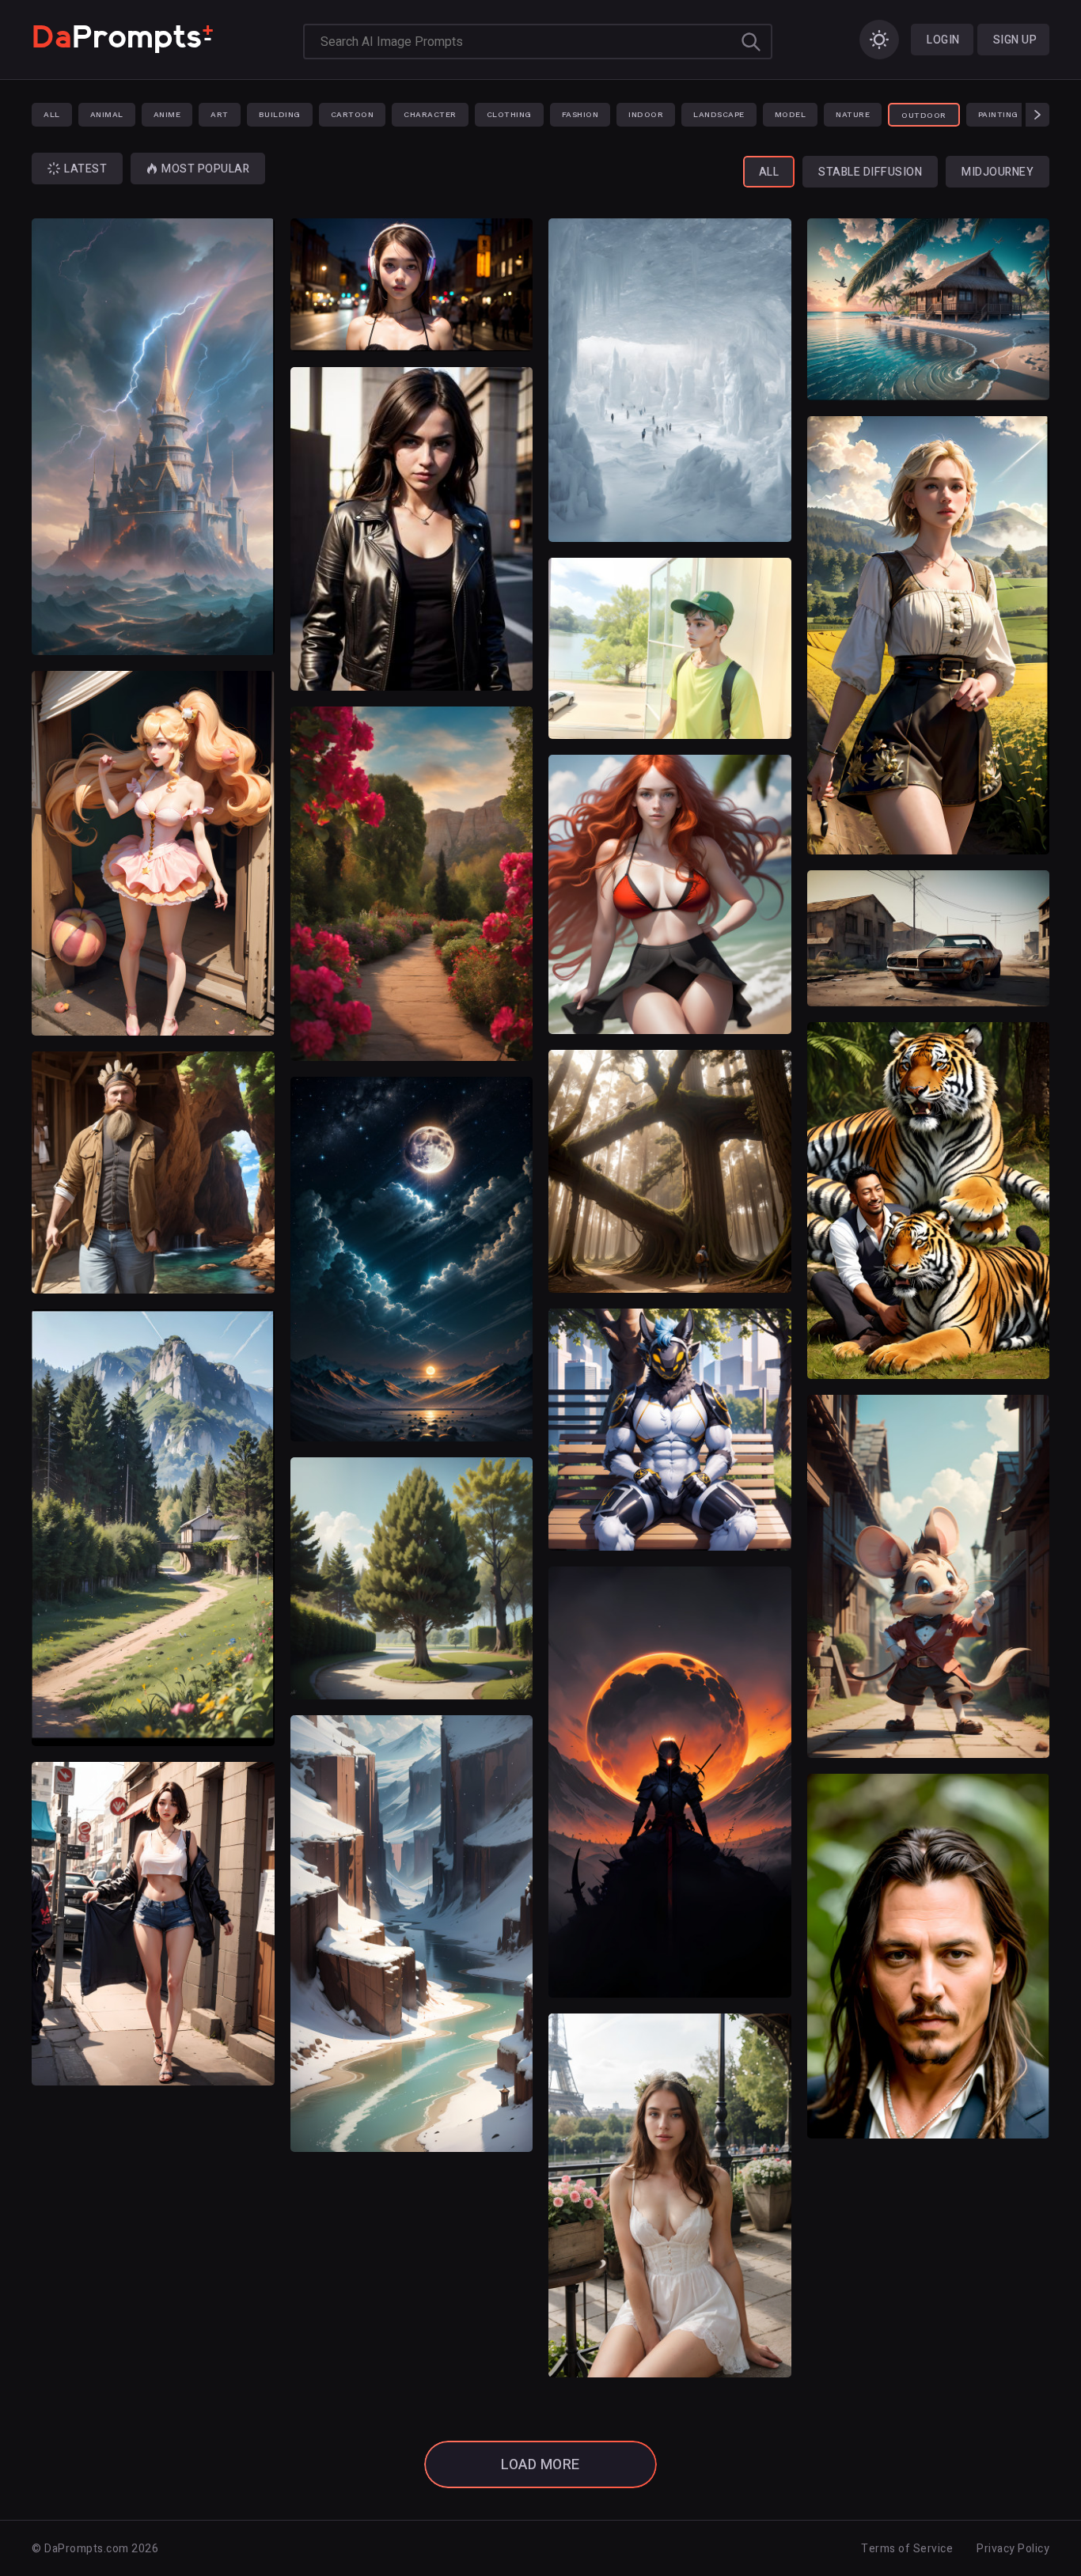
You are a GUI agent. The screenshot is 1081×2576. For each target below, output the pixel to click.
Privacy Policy (1013, 2549)
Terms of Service (907, 2549)
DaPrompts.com (87, 2549)
